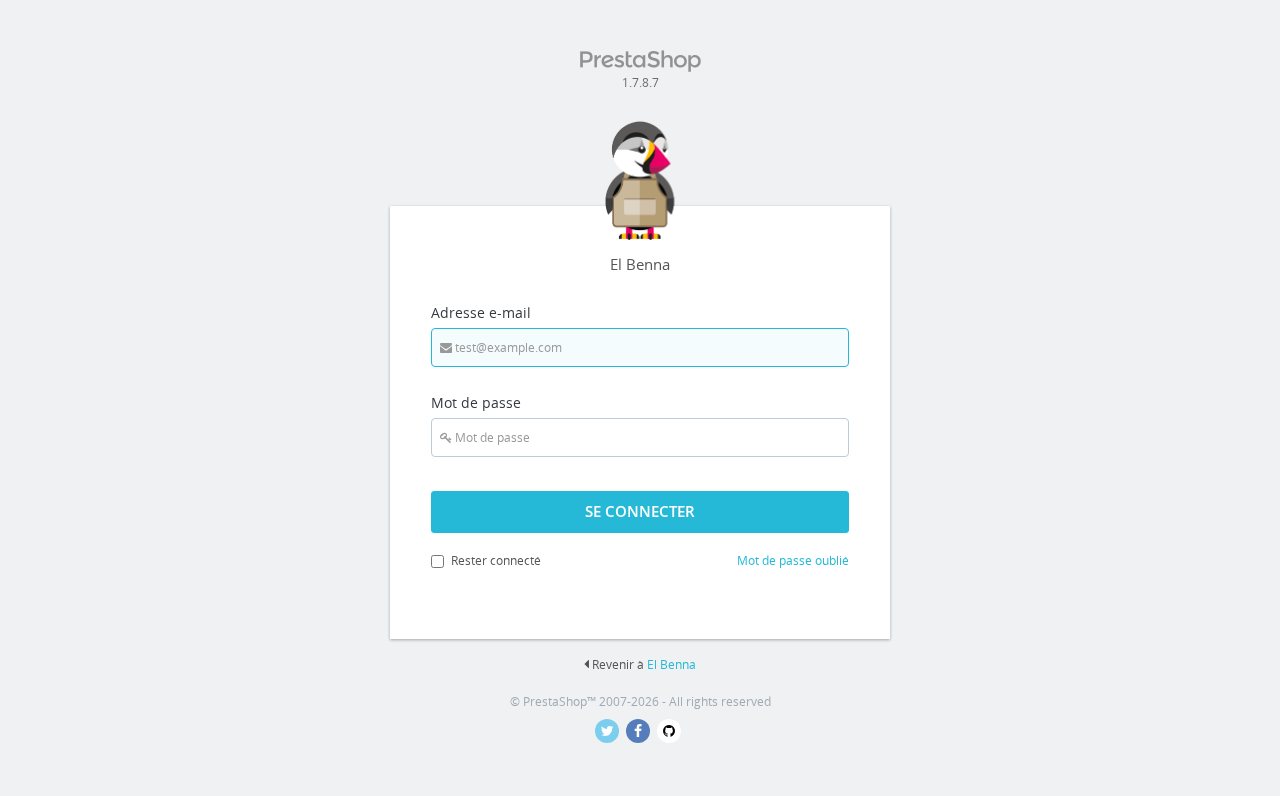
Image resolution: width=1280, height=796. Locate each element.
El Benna (671, 664)
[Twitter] (610, 731)
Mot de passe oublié (793, 560)
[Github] (671, 731)
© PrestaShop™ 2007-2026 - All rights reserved (640, 701)
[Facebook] (641, 731)
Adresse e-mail (481, 312)
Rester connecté (496, 560)
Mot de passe (476, 402)
